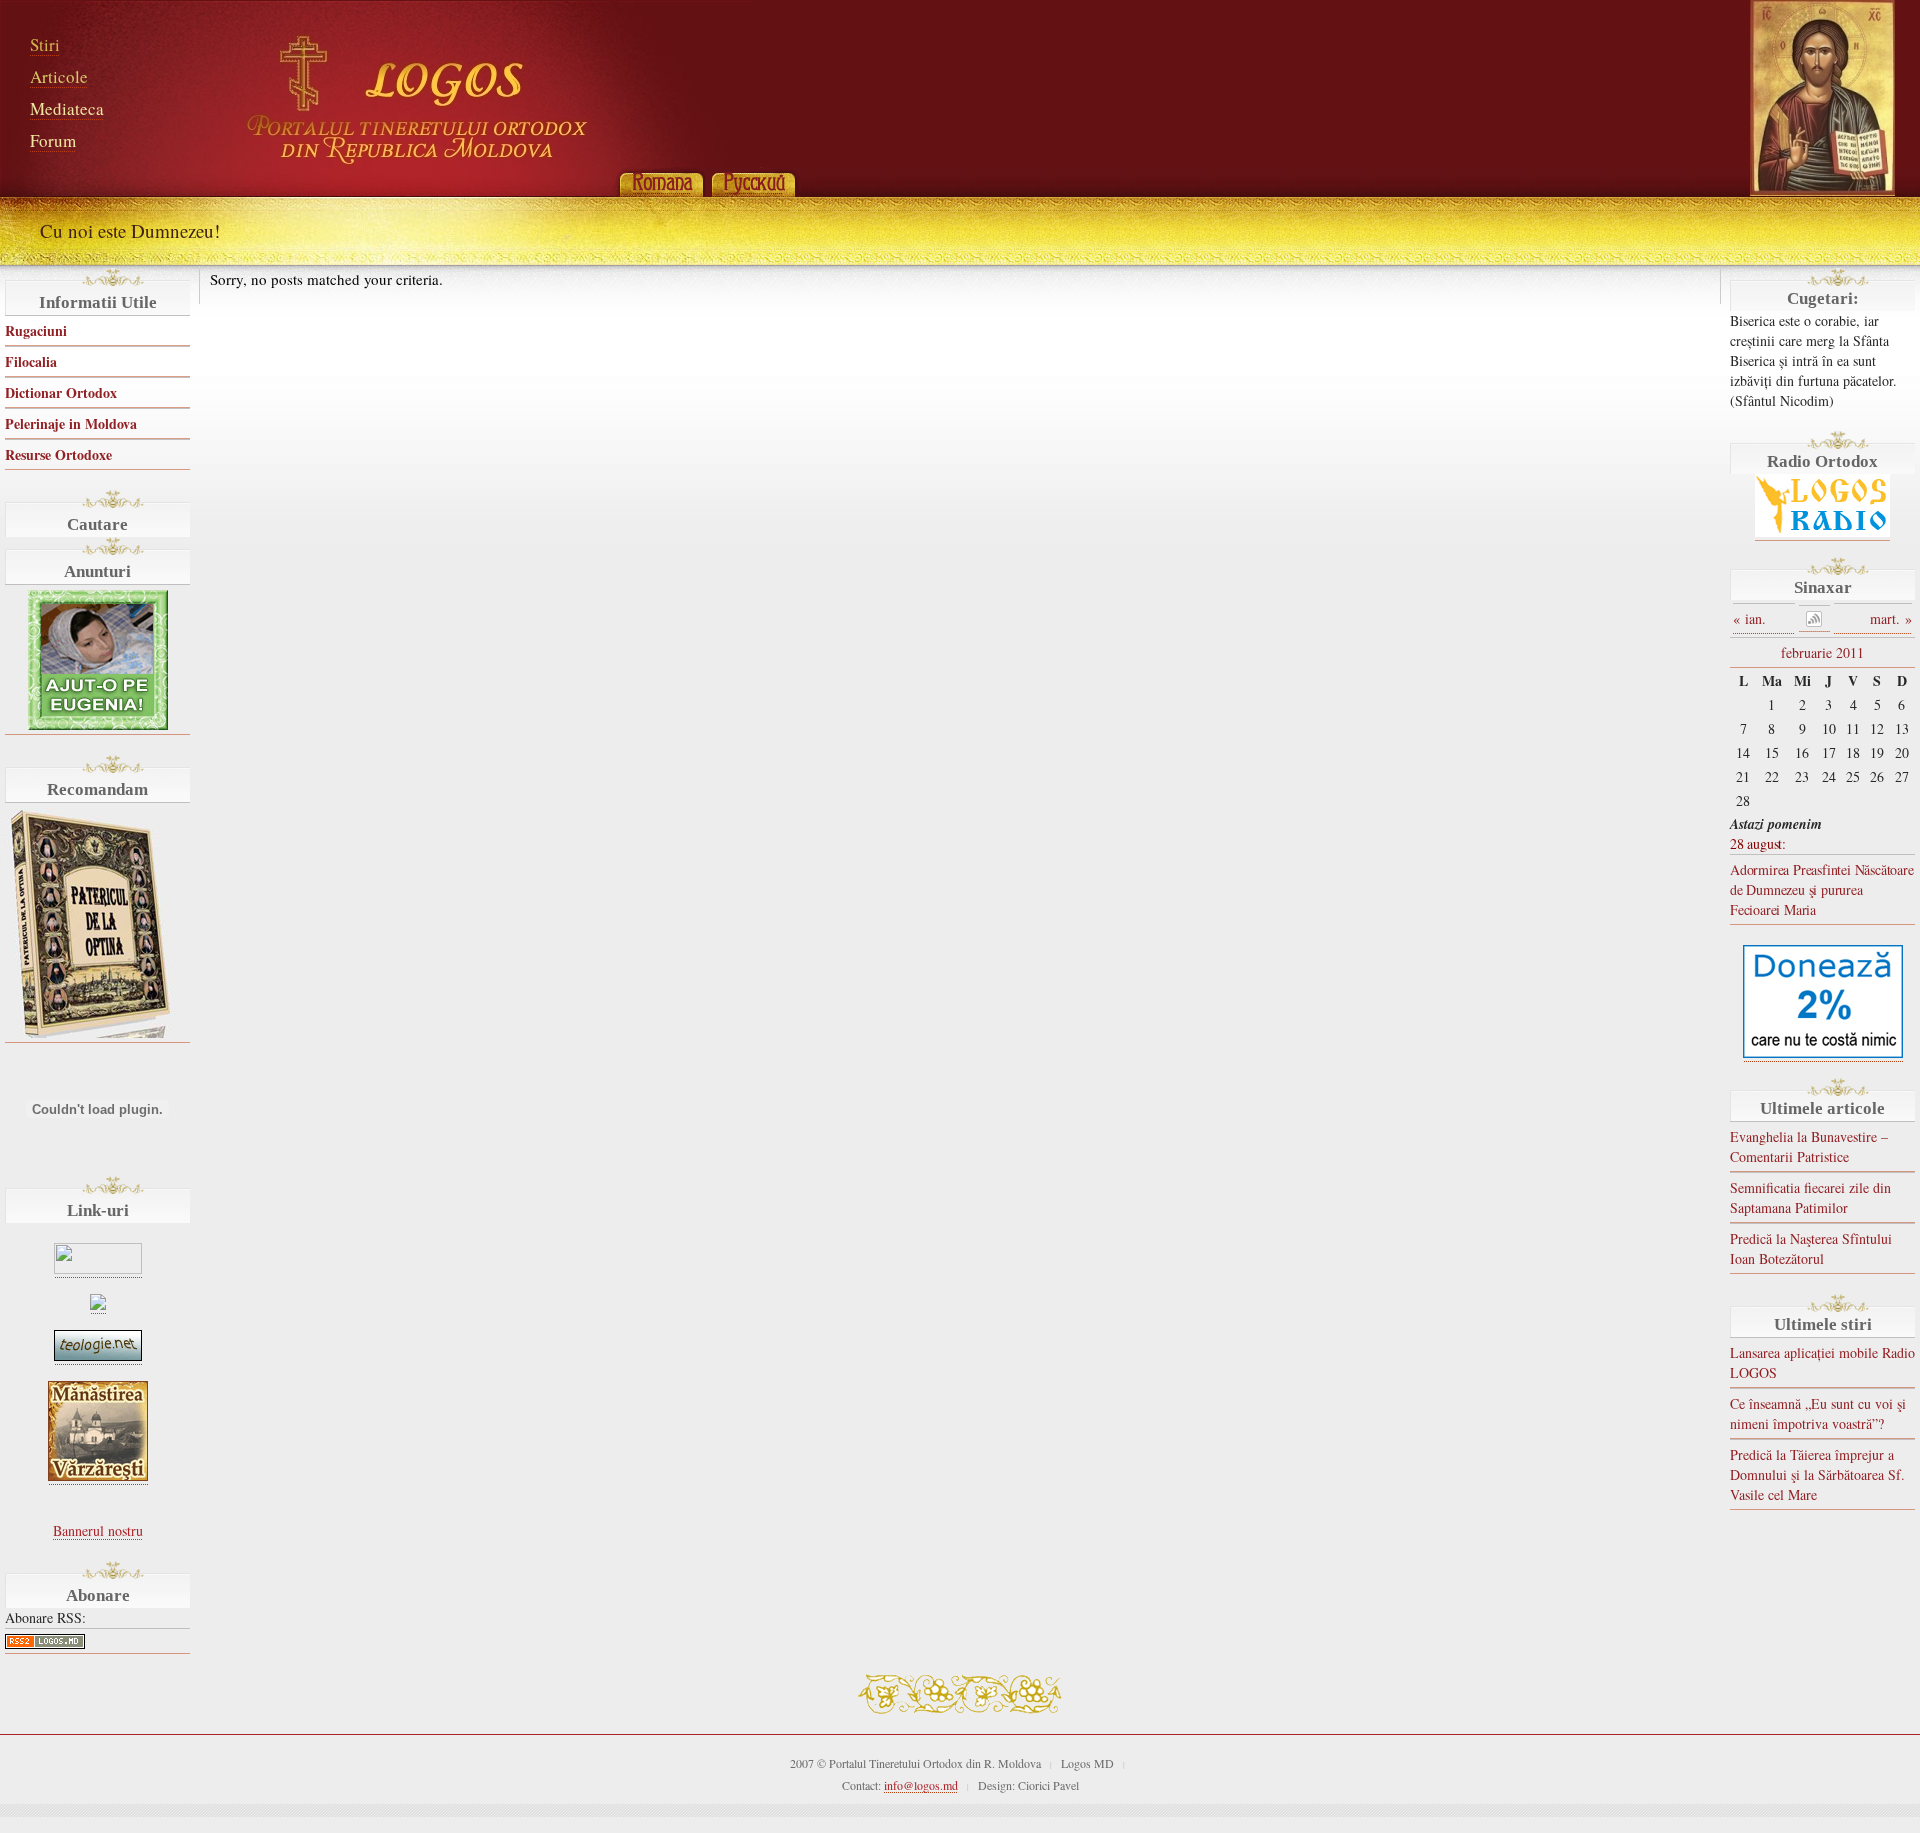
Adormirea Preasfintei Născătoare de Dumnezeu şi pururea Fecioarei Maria (1822, 889)
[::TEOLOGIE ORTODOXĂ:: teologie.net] (98, 1355)
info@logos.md (921, 1785)
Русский (753, 182)
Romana (661, 182)
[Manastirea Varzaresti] (98, 1475)
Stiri (45, 44)
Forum (53, 140)
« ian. (1749, 618)
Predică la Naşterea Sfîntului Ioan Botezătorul (1811, 1248)
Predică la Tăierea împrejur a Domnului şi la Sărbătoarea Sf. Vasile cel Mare (1817, 1474)
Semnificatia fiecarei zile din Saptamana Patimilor (1810, 1197)
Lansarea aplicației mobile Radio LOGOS (1822, 1362)
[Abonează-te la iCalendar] (1814, 618)
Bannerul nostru (98, 1530)
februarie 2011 (1822, 652)
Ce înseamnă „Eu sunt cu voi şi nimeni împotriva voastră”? (1818, 1413)
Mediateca (67, 108)
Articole (59, 76)
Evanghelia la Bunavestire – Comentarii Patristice (1809, 1146)
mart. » (1891, 618)
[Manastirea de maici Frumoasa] (98, 1304)
